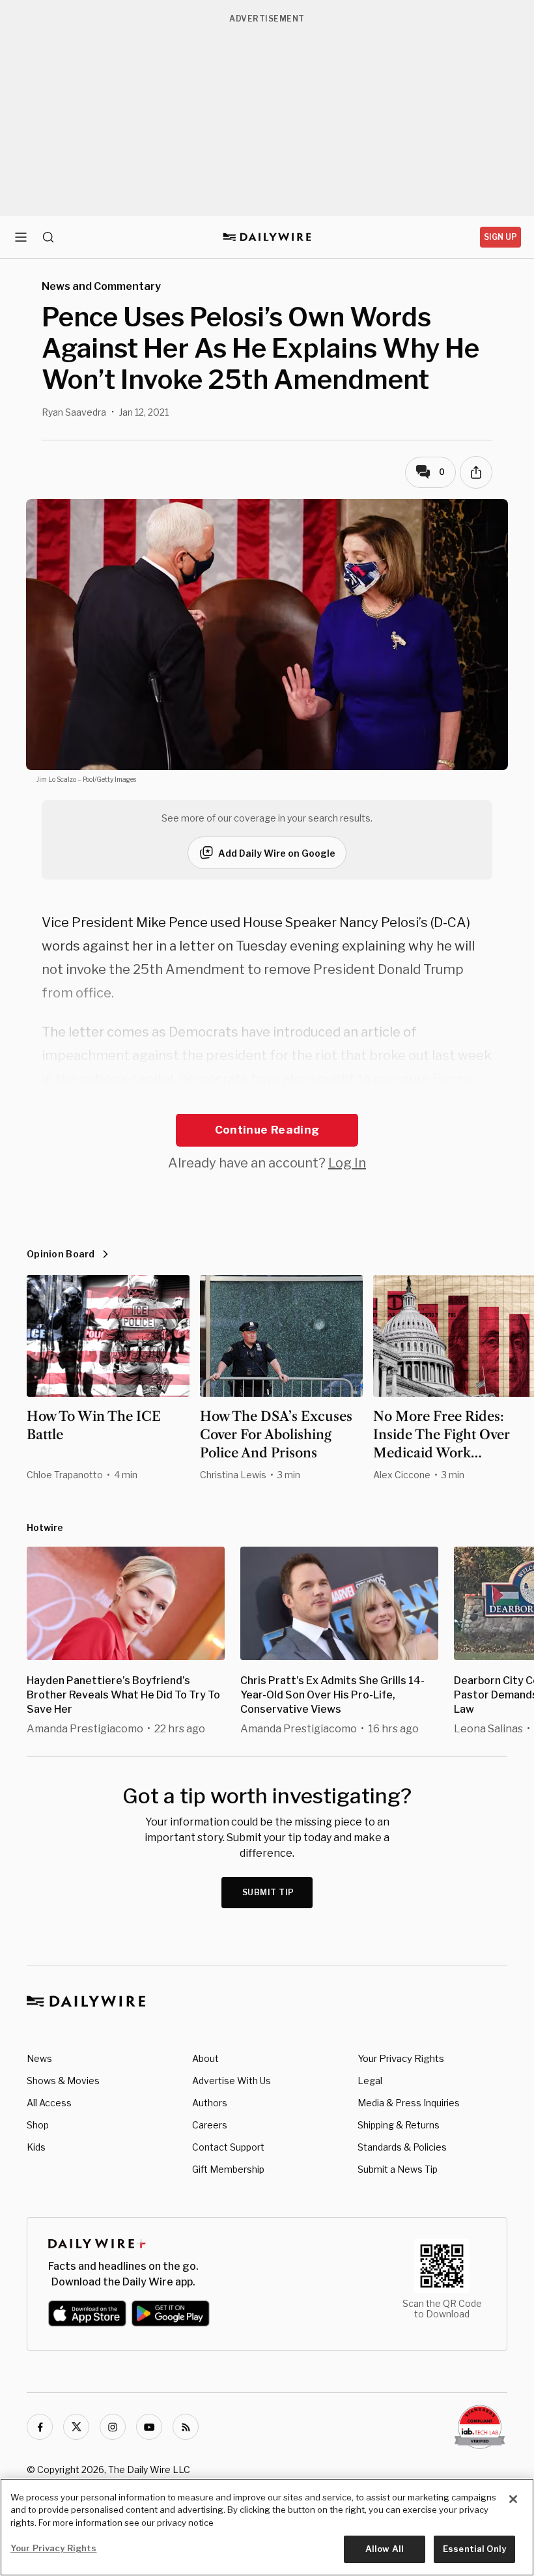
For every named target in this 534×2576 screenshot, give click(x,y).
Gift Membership (228, 2169)
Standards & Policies (402, 2147)
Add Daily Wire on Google (277, 853)
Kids (36, 2147)
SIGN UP (500, 237)
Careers (210, 2125)
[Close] (513, 2499)
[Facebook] (40, 2427)
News (39, 2058)
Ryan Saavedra (74, 412)
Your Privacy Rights (401, 2059)
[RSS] (186, 2427)
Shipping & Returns (399, 2125)
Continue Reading (267, 1130)
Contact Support (228, 2147)
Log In (347, 1163)
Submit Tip (268, 1892)
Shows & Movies (63, 2081)
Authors (210, 2103)
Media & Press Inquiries (409, 2103)
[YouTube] (149, 2427)
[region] (267, 2527)
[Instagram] (113, 2427)
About (205, 2058)
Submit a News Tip (398, 2169)
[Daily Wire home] (267, 237)
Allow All (385, 2549)
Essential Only (474, 2549)
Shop (38, 2125)
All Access (49, 2103)
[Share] (476, 472)
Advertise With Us (232, 2081)
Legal (370, 2081)
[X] (76, 2427)
